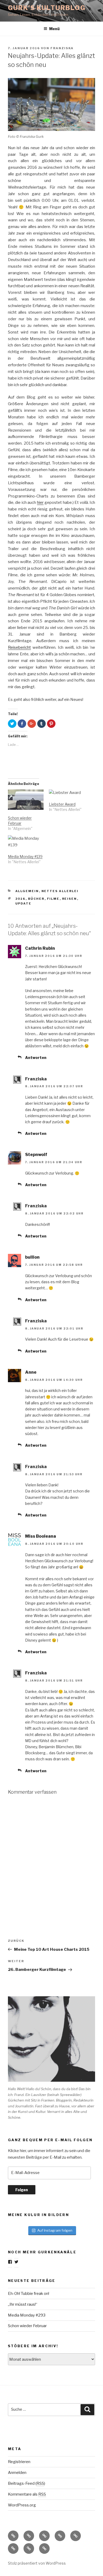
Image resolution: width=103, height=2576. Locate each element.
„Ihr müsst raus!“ (23, 2304)
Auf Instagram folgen (55, 2230)
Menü (54, 29)
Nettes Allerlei (60, 891)
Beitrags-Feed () (27, 2483)
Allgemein (27, 891)
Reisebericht (19, 647)
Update (24, 903)
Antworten (36, 1058)
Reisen (70, 899)
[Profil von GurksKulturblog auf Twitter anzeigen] (16, 2262)
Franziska (62, 48)
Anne (31, 1372)
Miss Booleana (41, 1536)
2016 (20, 899)
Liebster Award (62, 804)
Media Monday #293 (27, 2315)
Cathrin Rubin (40, 948)
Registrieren (19, 2462)
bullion (32, 1257)
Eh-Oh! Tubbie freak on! (29, 2294)
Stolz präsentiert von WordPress (37, 2563)
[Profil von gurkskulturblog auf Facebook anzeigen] (10, 2262)
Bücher (36, 899)
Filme (53, 899)
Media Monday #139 (25, 857)
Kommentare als (27, 2494)
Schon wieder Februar (27, 2326)
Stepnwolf (36, 1155)
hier (40, 503)
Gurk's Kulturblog (47, 8)
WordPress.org (22, 2505)
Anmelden (17, 2473)
